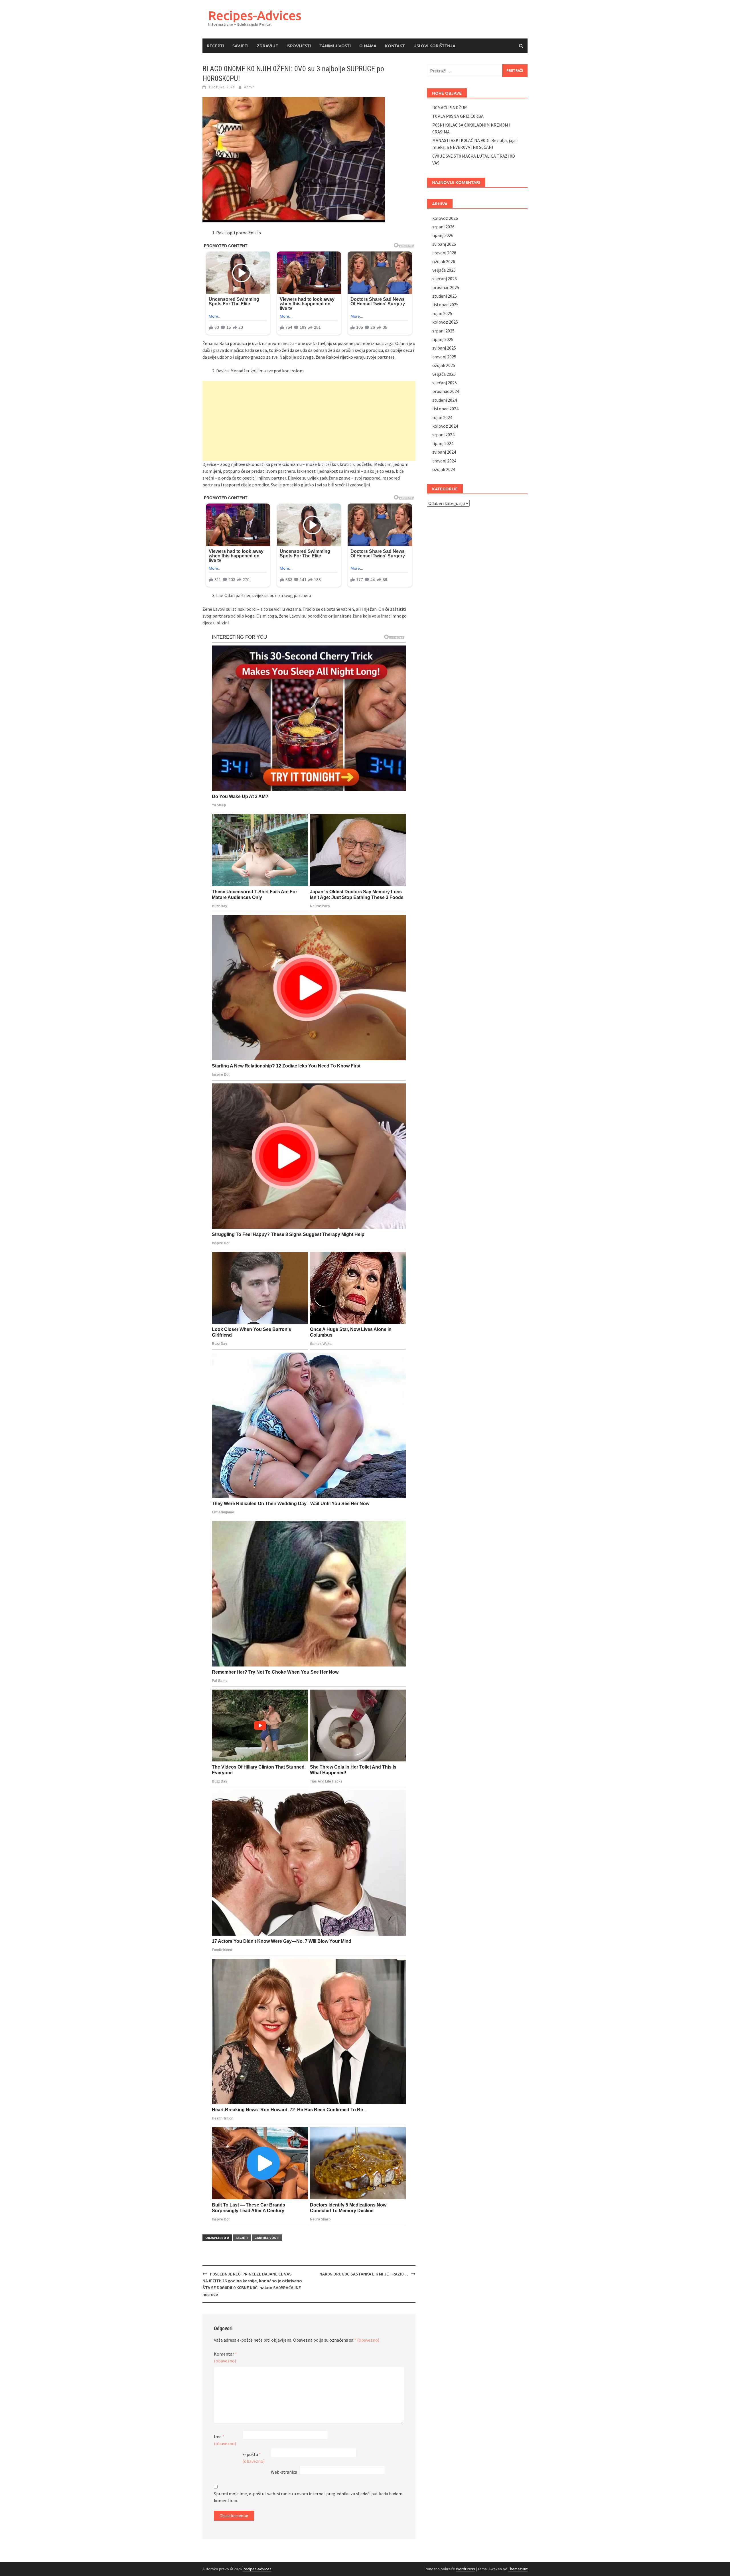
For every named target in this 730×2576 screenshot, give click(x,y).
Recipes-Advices (255, 15)
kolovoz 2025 (445, 322)
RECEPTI (215, 46)
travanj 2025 (444, 357)
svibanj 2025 (444, 348)
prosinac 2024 (446, 391)
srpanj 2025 (443, 331)
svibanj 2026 (444, 244)
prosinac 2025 (446, 287)
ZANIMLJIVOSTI (335, 46)
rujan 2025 (442, 313)
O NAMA (368, 46)
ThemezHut (518, 2569)
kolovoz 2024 (445, 426)
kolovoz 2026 (445, 218)
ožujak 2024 (444, 469)
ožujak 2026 (444, 261)
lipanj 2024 (443, 443)
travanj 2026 (444, 253)
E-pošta (254, 2458)
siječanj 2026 (445, 279)
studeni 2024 (445, 400)
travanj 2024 (444, 461)
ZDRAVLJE (267, 46)
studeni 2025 (445, 296)
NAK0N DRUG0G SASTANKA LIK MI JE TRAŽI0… (364, 2274)
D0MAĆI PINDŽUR (450, 107)
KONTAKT (395, 46)
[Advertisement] (309, 421)
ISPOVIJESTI (299, 46)
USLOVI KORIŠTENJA (434, 46)
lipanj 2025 (443, 339)
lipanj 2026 (443, 235)
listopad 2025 (445, 305)
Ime (225, 2440)
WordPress (466, 2569)
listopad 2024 (445, 409)
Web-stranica (284, 2472)
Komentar (225, 2357)
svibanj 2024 (444, 452)
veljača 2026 (444, 270)
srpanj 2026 (443, 227)
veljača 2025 (444, 374)
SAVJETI (240, 46)
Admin (249, 87)
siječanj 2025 (445, 383)
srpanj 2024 (443, 435)
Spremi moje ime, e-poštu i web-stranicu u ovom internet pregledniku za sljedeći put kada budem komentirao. (308, 2497)
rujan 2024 (442, 417)
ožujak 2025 (444, 365)
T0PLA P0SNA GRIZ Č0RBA (458, 116)
